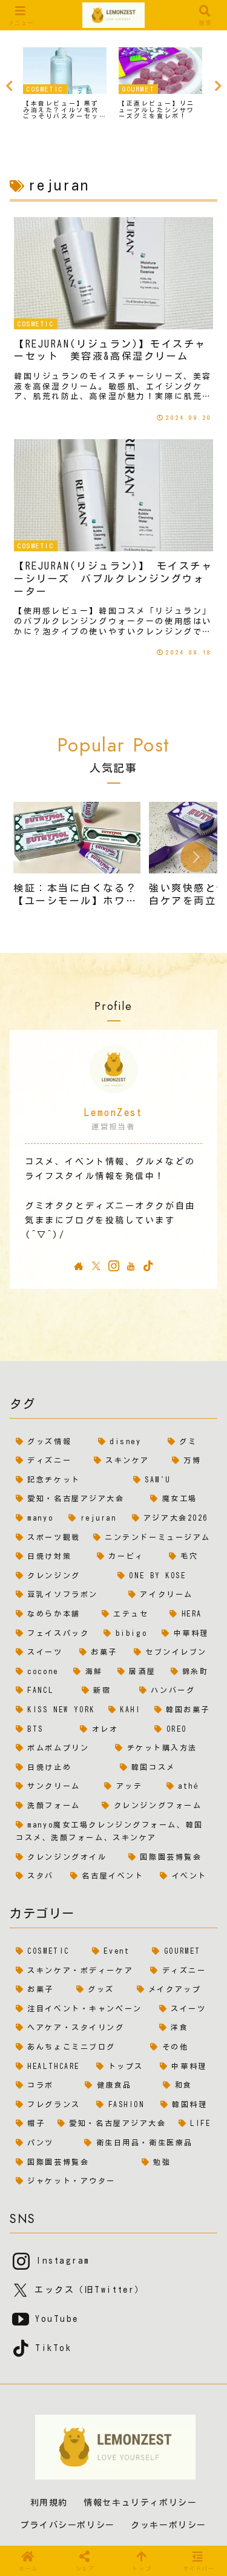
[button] (196, 857)
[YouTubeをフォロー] (131, 1266)
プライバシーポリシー (68, 2525)
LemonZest (113, 1112)
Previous (9, 86)
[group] (77, 859)
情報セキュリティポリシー (140, 2503)
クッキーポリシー (169, 2525)
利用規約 (49, 2503)
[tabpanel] (65, 84)
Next (218, 86)
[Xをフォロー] (96, 1266)
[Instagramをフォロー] (114, 1266)
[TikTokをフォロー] (148, 1266)
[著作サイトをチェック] (79, 1266)
